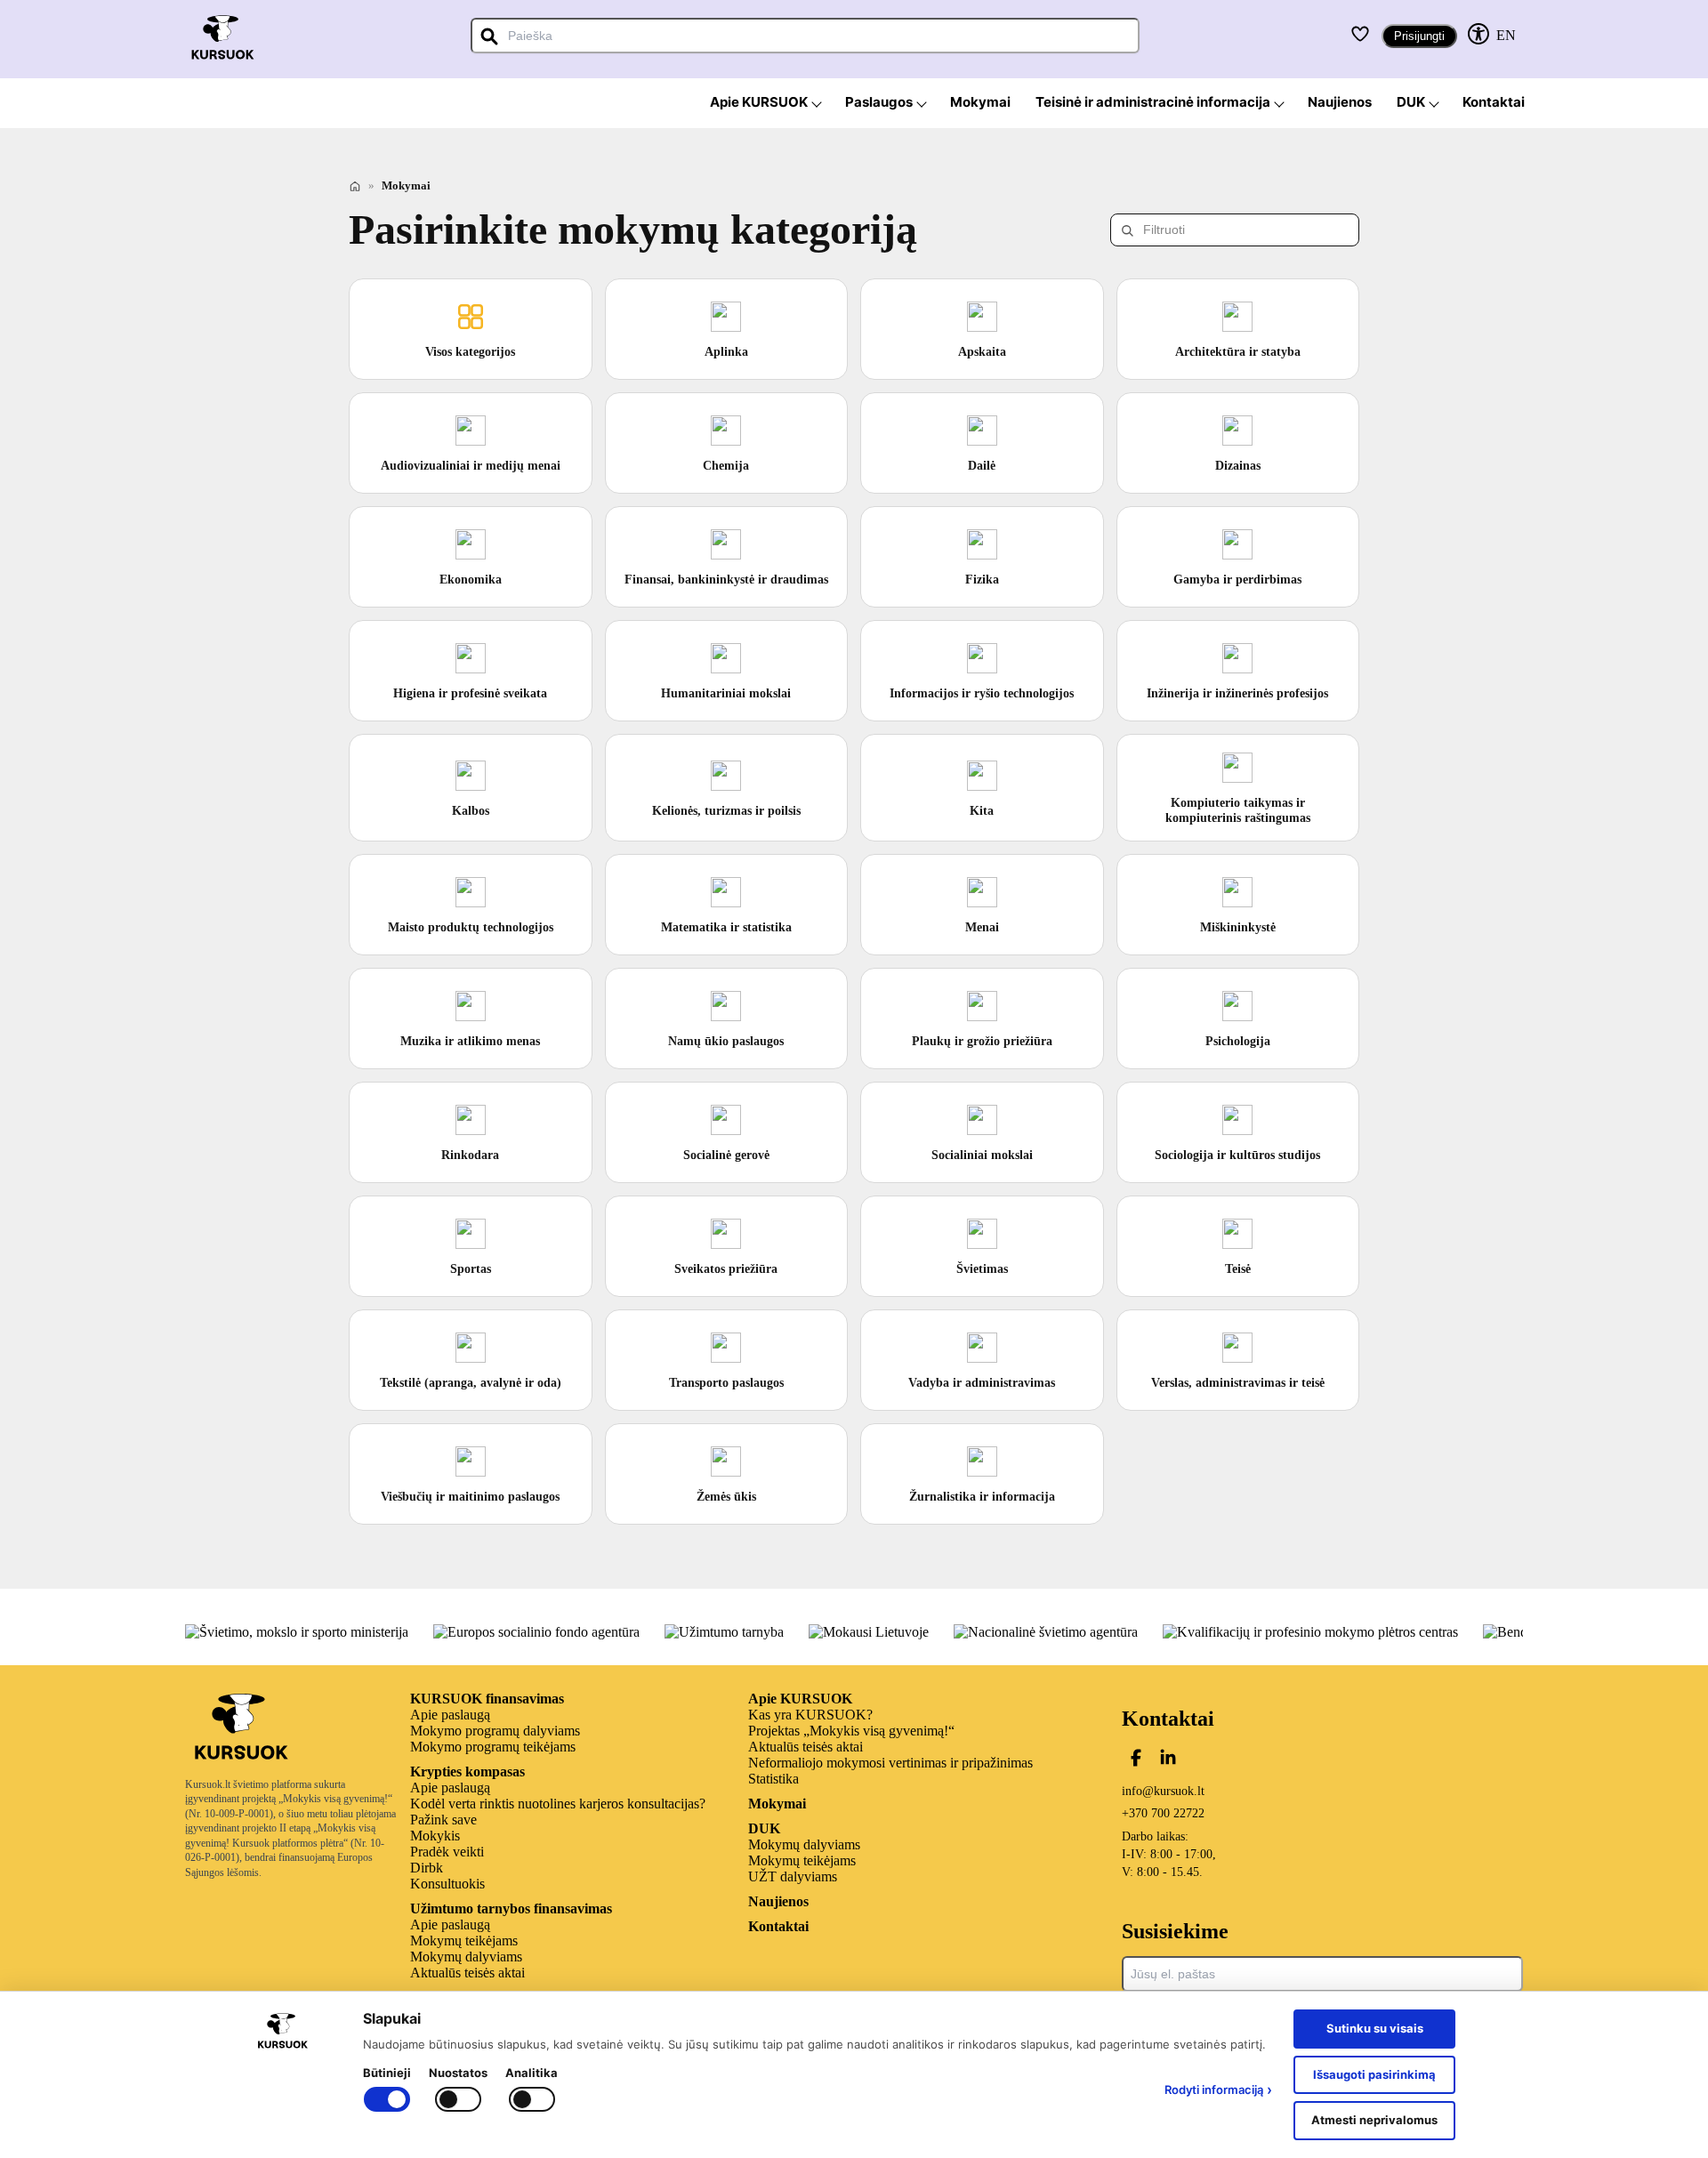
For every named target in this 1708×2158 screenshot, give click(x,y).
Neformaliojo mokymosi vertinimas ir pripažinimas (890, 1763)
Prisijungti (1419, 36)
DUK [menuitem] (1411, 102)
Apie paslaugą (450, 1715)
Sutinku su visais (1375, 2028)
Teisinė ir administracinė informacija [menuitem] (1153, 102)
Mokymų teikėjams (464, 1941)
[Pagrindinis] (355, 186)
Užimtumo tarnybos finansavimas (511, 1908)
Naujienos (778, 1901)
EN (1506, 35)
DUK (764, 1828)
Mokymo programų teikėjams (493, 1747)
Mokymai (777, 1804)
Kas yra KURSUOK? (810, 1715)
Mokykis (435, 1836)
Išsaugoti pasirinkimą (1374, 2074)
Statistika (773, 1779)
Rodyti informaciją (1218, 2090)
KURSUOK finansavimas (487, 1699)
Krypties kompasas (467, 1771)
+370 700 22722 (1163, 1813)
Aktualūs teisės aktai (467, 1973)
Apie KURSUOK (800, 1699)
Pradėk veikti (447, 1852)
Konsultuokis (447, 1884)
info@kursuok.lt (1163, 1791)
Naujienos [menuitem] (1340, 102)
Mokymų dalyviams (466, 1957)
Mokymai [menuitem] (980, 102)
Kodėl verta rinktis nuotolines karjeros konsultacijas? (558, 1804)
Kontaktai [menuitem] (1494, 102)
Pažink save (443, 1820)
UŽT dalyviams (793, 1876)
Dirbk (427, 1868)
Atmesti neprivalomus (1374, 2120)
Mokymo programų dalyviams (495, 1731)
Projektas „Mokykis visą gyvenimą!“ (851, 1731)
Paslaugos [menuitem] (879, 102)
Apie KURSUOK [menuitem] (759, 102)
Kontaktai (778, 1926)
